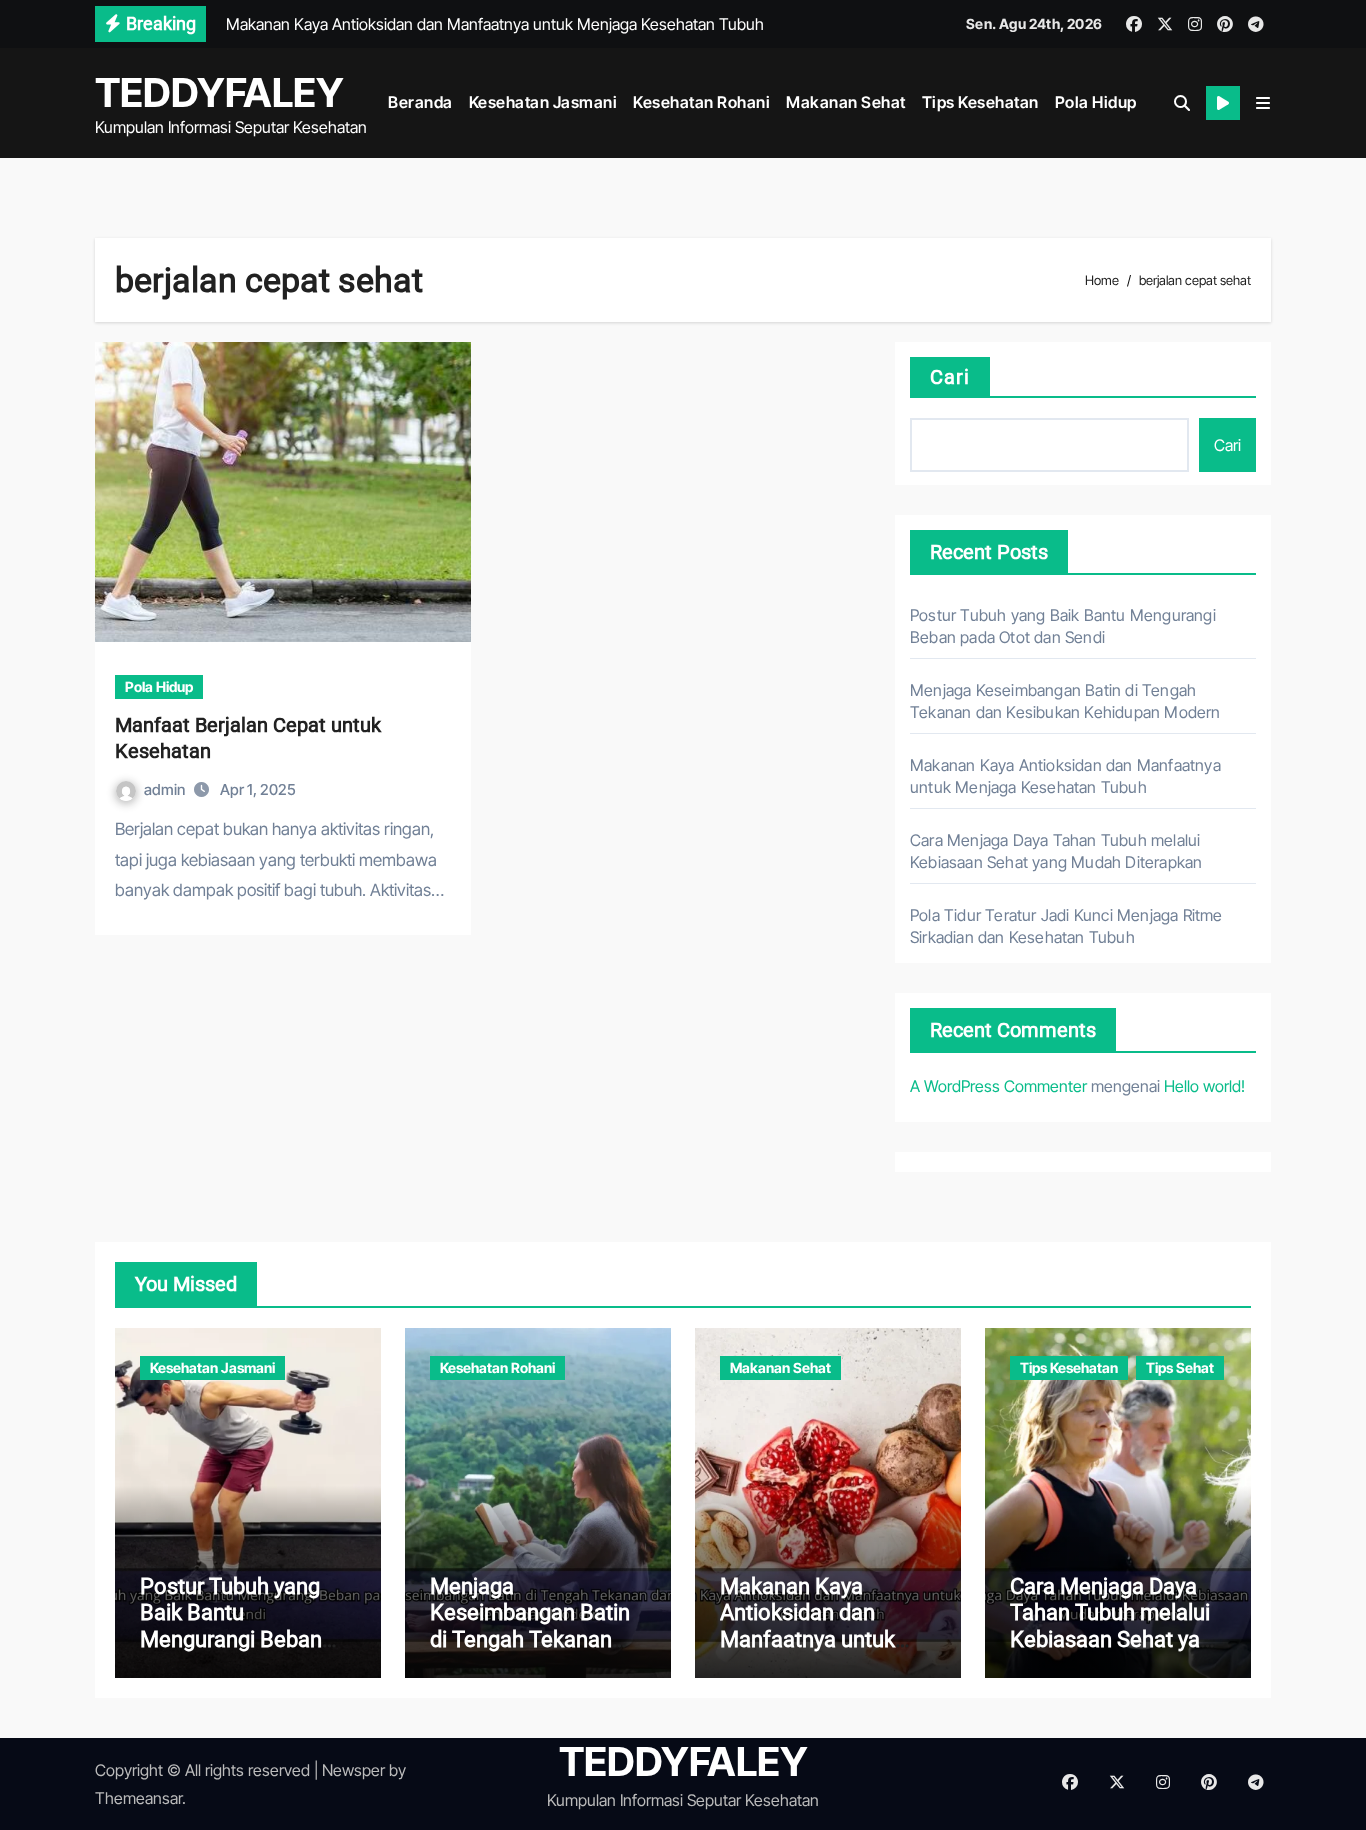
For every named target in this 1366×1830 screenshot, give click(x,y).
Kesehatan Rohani (701, 102)
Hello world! (1204, 1086)
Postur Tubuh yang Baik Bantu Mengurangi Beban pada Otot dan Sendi (237, 1626)
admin (166, 789)
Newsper (353, 1770)
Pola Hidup (1096, 102)
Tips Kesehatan (980, 102)
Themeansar (138, 1798)
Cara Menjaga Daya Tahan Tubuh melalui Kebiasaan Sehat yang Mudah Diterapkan (1117, 1626)
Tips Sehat (1180, 1367)
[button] (1263, 103)
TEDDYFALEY (219, 92)
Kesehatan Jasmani (543, 102)
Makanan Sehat (846, 102)
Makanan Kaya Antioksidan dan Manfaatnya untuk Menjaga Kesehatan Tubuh (816, 1639)
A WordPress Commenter (998, 1086)
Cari (950, 377)
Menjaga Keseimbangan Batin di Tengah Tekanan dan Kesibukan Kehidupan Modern (530, 1639)
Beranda (420, 102)
